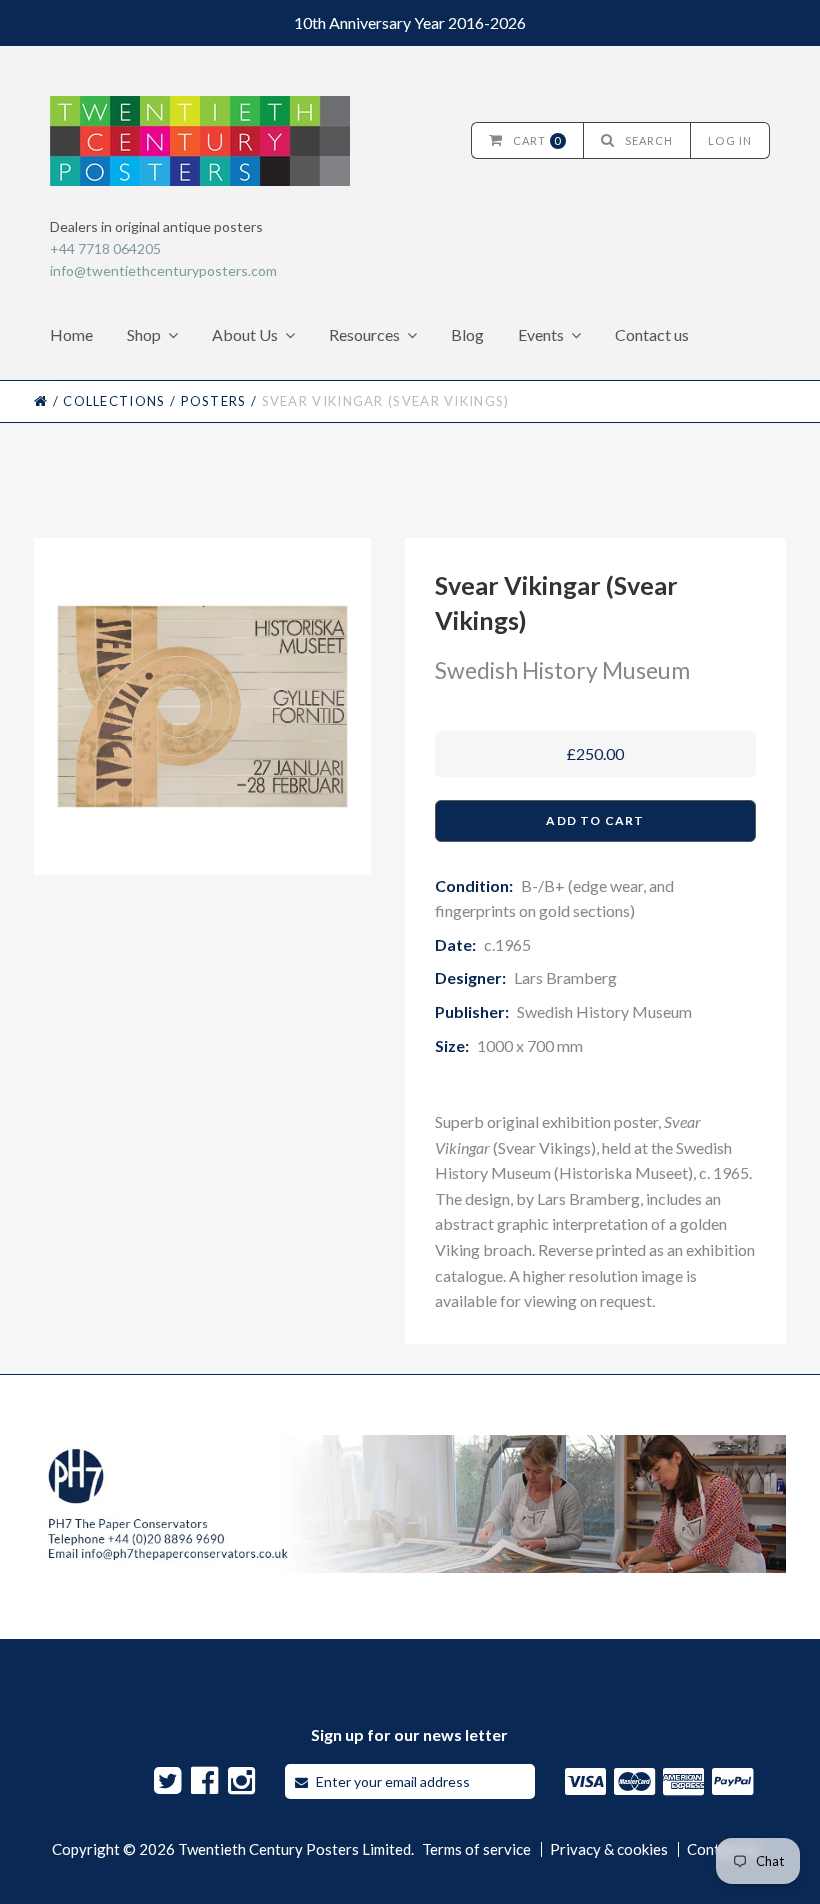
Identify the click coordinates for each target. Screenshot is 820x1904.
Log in (730, 140)
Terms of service (476, 1849)
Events (541, 334)
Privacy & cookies (609, 1849)
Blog (467, 334)
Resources (364, 334)
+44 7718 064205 (105, 248)
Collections (114, 401)
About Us (245, 334)
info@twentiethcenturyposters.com (163, 270)
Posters (214, 401)
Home (71, 334)
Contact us (652, 334)
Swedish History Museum (562, 670)
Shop (144, 334)
